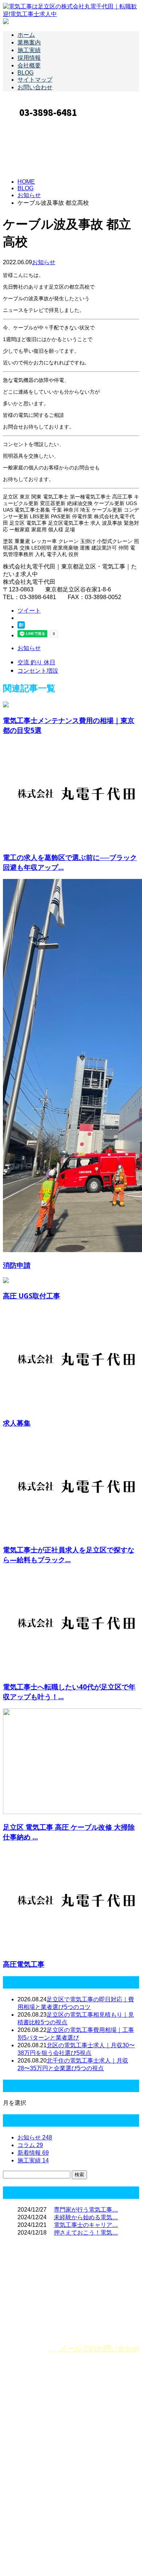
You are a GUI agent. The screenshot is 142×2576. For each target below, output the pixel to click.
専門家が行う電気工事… (86, 2210)
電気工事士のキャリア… (86, 2225)
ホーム (26, 35)
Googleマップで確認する (38, 2507)
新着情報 (33, 2153)
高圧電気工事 (24, 1964)
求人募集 (17, 1423)
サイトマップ (35, 80)
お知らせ (44, 262)
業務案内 (29, 42)
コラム (30, 2145)
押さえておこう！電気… (86, 2233)
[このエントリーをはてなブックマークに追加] (21, 627)
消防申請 (17, 1265)
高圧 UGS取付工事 (31, 1296)
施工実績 (29, 50)
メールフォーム (28, 124)
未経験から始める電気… (86, 2217)
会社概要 (29, 65)
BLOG (25, 73)
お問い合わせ (35, 87)
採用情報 (29, 58)
